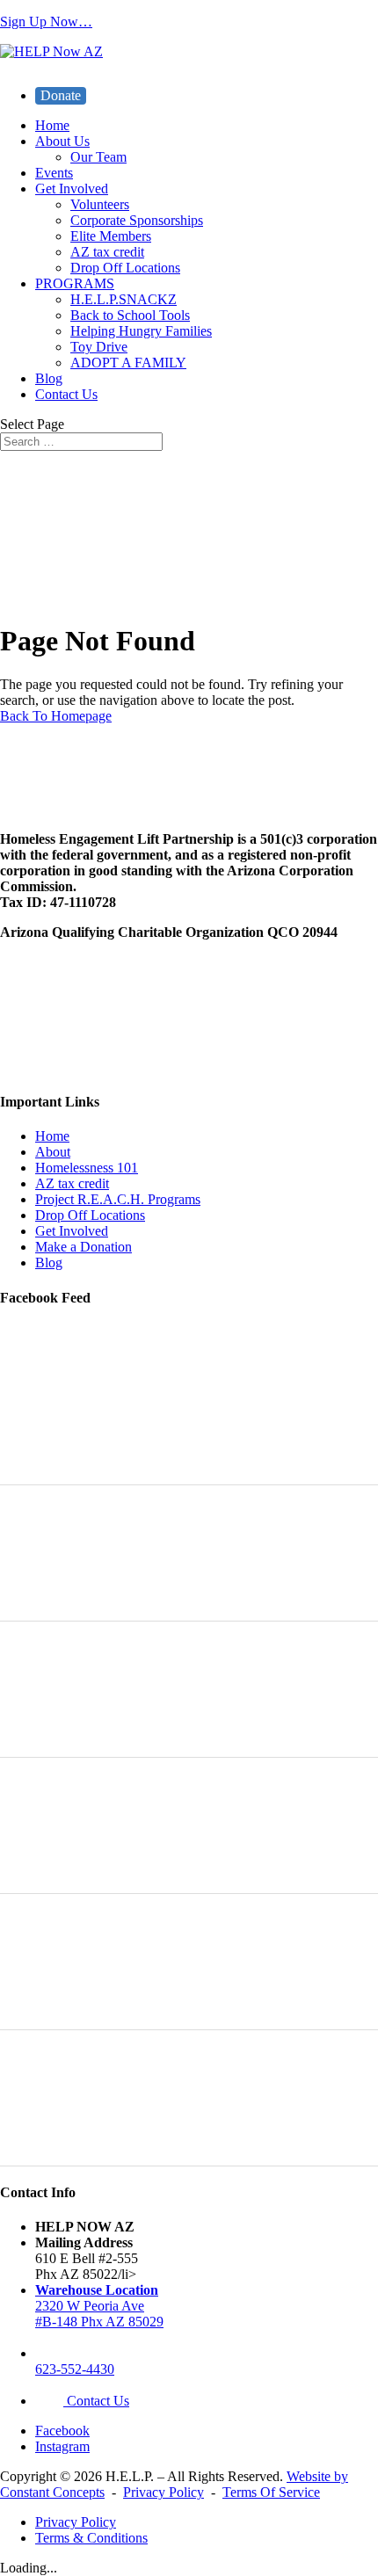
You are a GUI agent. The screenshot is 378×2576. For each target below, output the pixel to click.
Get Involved (72, 189)
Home (52, 125)
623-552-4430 (75, 2369)
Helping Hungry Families (141, 331)
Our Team (98, 157)
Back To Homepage (56, 716)
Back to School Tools (130, 315)
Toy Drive (99, 347)
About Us (62, 141)
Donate (61, 95)
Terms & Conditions (91, 2538)
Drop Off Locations (125, 268)
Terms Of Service (271, 2492)
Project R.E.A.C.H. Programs (118, 1199)
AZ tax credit (107, 252)
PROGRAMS (75, 283)
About (53, 1152)
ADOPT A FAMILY (128, 363)
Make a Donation (84, 1247)
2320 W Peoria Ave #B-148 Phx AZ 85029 (99, 2306)
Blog (49, 378)
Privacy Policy (164, 2492)
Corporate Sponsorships (137, 220)
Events (54, 173)
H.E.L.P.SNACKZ (124, 299)
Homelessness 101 (87, 1168)
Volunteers (100, 204)
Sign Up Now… (46, 22)
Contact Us (66, 394)
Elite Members (111, 236)
